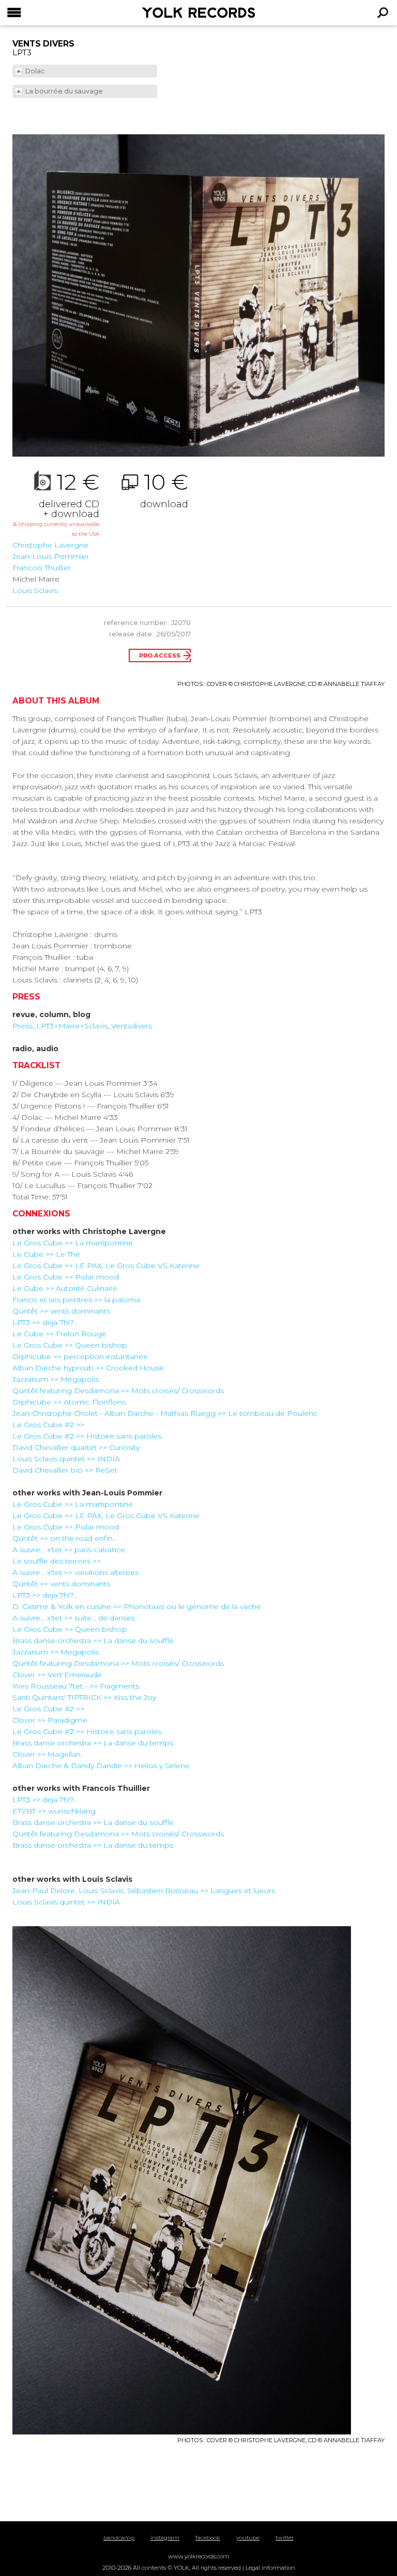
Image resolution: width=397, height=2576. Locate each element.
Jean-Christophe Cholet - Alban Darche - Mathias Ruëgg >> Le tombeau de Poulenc (165, 1413)
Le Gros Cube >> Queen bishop (70, 1345)
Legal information (270, 2568)
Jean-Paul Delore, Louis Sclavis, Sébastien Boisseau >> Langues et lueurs (144, 1891)
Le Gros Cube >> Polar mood (66, 1277)
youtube (248, 2538)
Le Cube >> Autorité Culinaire (65, 1288)
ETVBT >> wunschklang (54, 1811)
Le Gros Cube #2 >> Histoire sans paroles (87, 1436)
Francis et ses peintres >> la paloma (76, 1300)
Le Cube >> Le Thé (46, 1254)
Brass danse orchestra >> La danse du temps (93, 1743)
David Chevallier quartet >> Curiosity (76, 1447)
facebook (208, 2538)
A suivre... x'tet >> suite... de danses (74, 1618)
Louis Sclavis (35, 590)
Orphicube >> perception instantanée (80, 1356)
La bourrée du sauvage (65, 91)
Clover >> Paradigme (50, 1720)
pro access (160, 655)
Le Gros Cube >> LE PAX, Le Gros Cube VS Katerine (106, 1266)
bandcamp (119, 2538)
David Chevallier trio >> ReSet (65, 1470)
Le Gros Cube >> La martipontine (73, 1243)
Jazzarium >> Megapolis (56, 1379)
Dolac (36, 71)
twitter (285, 2538)
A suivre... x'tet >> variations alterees (75, 1572)
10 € (164, 490)
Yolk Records (173, 13)
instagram (165, 2538)
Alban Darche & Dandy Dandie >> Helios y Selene (101, 1766)
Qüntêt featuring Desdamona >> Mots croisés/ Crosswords (118, 1391)
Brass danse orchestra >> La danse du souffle (93, 1641)
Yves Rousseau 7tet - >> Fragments (76, 1686)
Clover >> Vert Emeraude (57, 1675)
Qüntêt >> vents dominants (61, 1311)
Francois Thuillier (42, 568)
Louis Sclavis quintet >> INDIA (66, 1459)
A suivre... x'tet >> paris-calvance (69, 1550)
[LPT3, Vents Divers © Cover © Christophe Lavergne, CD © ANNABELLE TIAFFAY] (198, 295)
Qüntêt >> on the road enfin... (65, 1538)
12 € (56, 504)
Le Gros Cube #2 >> (48, 1425)
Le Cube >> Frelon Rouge (59, 1334)
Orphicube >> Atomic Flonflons (69, 1402)
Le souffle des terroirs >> (57, 1561)
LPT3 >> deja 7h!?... (45, 1322)
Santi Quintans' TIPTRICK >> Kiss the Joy (84, 1697)
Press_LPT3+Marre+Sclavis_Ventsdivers (82, 1026)
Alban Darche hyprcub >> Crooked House (88, 1368)
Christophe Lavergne (50, 545)
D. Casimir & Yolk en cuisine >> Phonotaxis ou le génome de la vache (137, 1606)
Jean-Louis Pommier (51, 556)
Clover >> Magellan (47, 1754)
